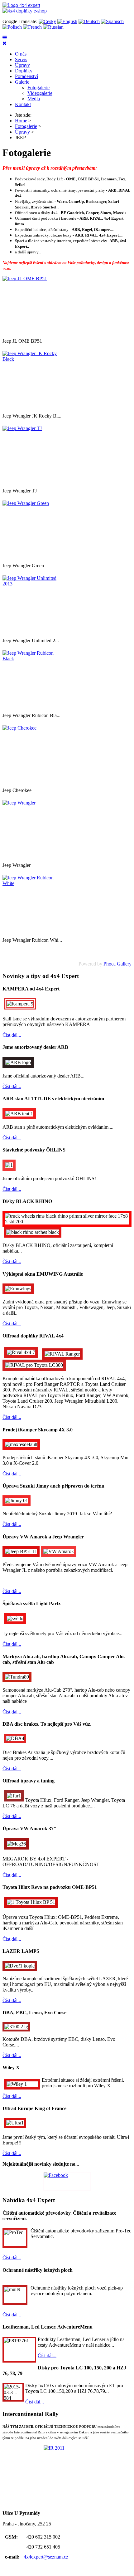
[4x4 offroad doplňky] (25, 11)
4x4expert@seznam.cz (46, 2557)
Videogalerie (40, 93)
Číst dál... (12, 1035)
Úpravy (22, 65)
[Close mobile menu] (5, 43)
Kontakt (23, 104)
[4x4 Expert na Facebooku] (67, 2181)
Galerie (22, 82)
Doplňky (24, 71)
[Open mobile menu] (5, 38)
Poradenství (26, 76)
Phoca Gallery (117, 964)
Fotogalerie (38, 88)
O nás (21, 54)
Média (34, 99)
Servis (21, 59)
